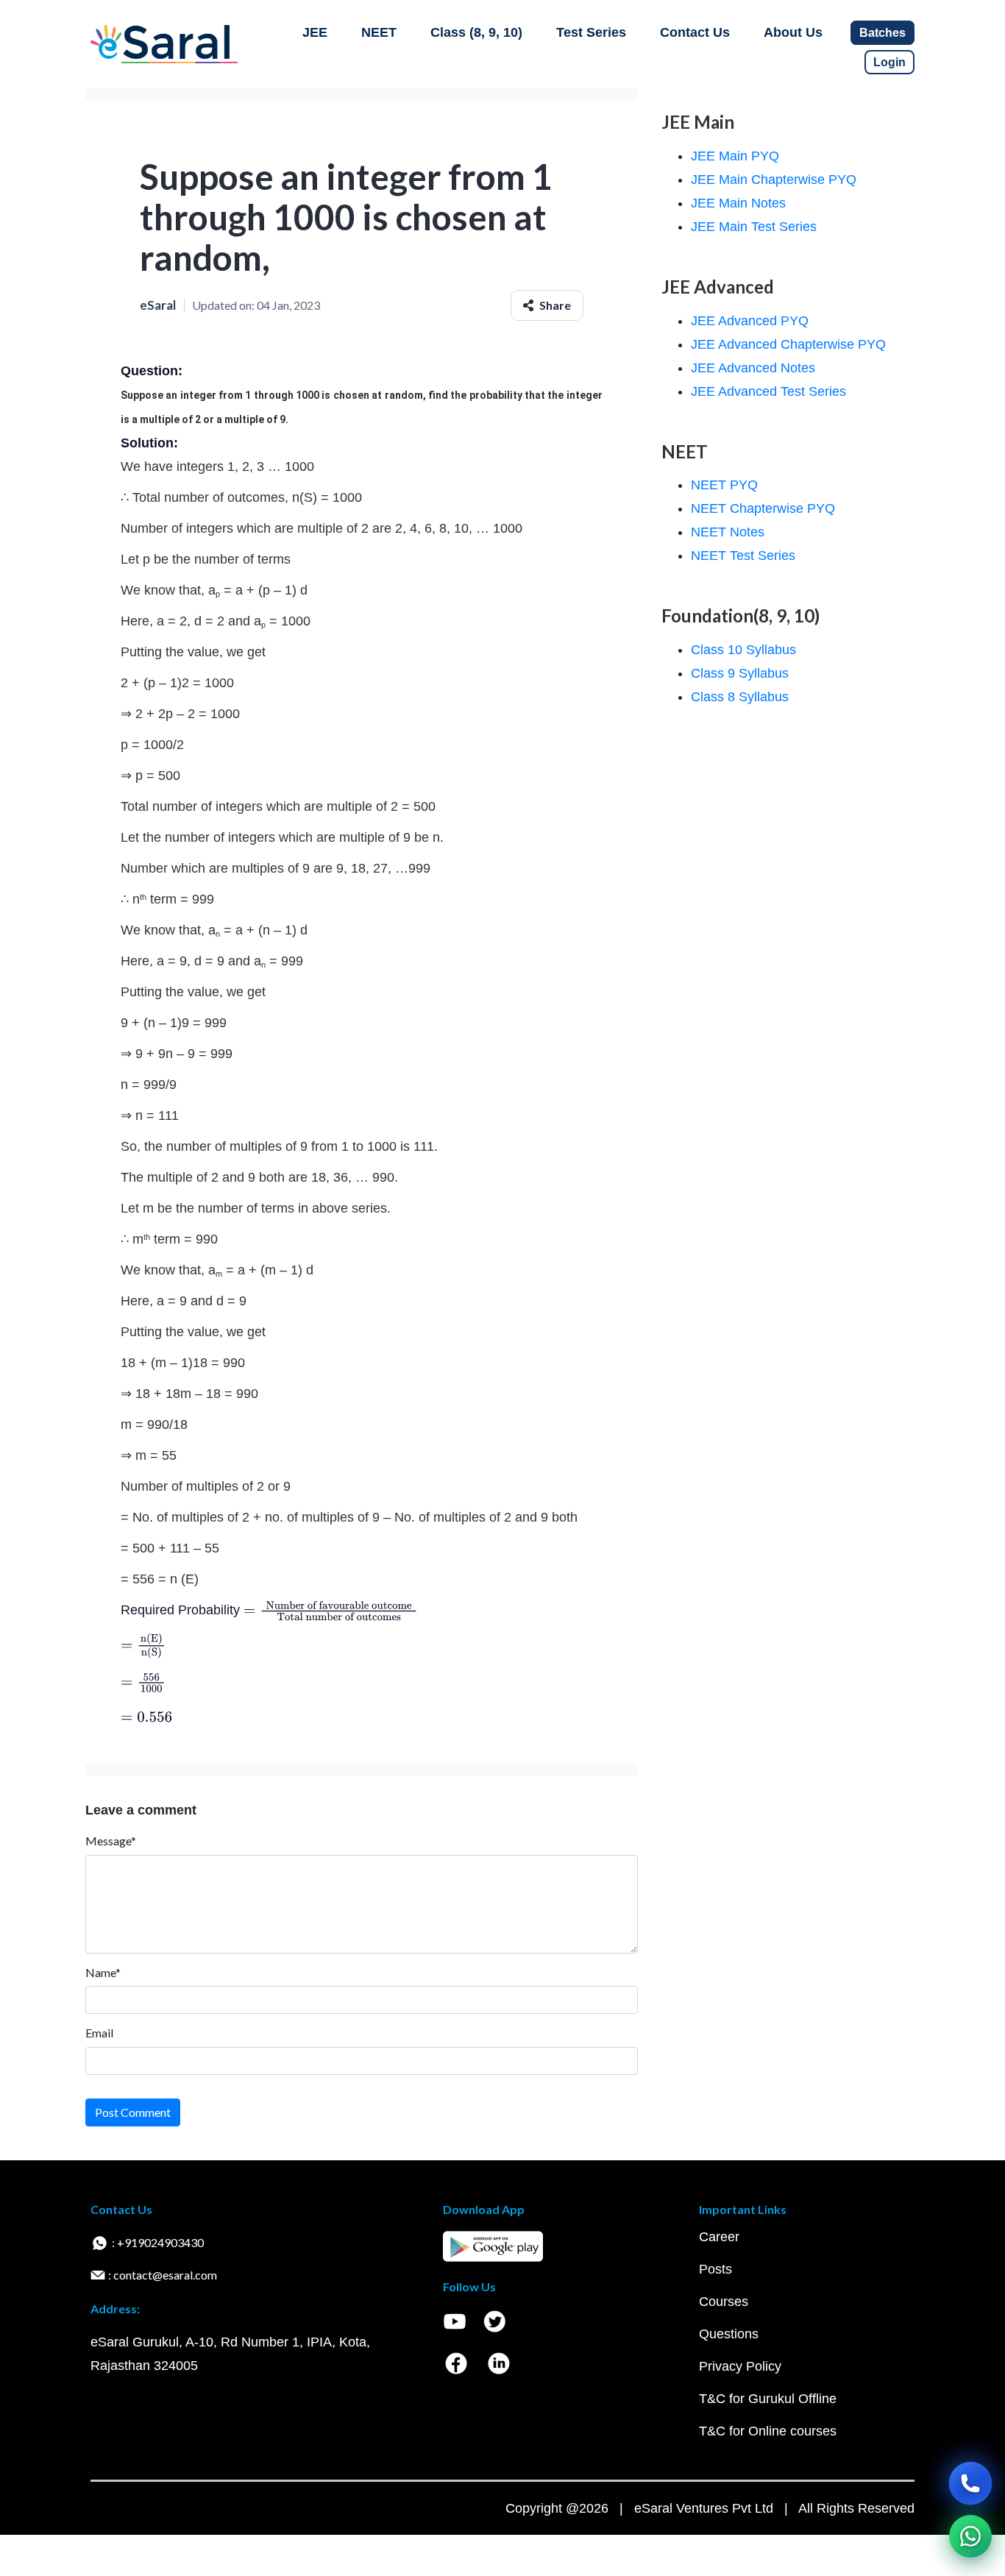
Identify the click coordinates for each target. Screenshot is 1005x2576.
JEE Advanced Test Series (768, 391)
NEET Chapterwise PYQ (763, 508)
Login (889, 62)
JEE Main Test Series (754, 227)
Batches (883, 33)
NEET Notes (728, 532)
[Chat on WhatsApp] (970, 2536)
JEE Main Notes (738, 203)
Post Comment (133, 2112)
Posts (715, 2269)
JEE (315, 32)
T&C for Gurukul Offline (768, 2399)
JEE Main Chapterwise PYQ (774, 180)
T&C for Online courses (768, 2431)
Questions (729, 2334)
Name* (103, 1972)
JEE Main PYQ (735, 156)
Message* (111, 1841)
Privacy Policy (740, 2366)
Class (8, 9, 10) (476, 32)
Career (719, 2237)
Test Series (591, 32)
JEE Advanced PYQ (750, 321)
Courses (724, 2302)
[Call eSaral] (970, 2483)
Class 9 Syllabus (740, 673)
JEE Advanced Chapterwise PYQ (788, 344)
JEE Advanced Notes (753, 368)
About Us (793, 32)
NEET (379, 32)
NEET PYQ (724, 485)
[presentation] (331, 1610)
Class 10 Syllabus (743, 650)
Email (99, 2033)
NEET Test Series (743, 556)
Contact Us (695, 32)
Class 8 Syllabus (740, 697)
